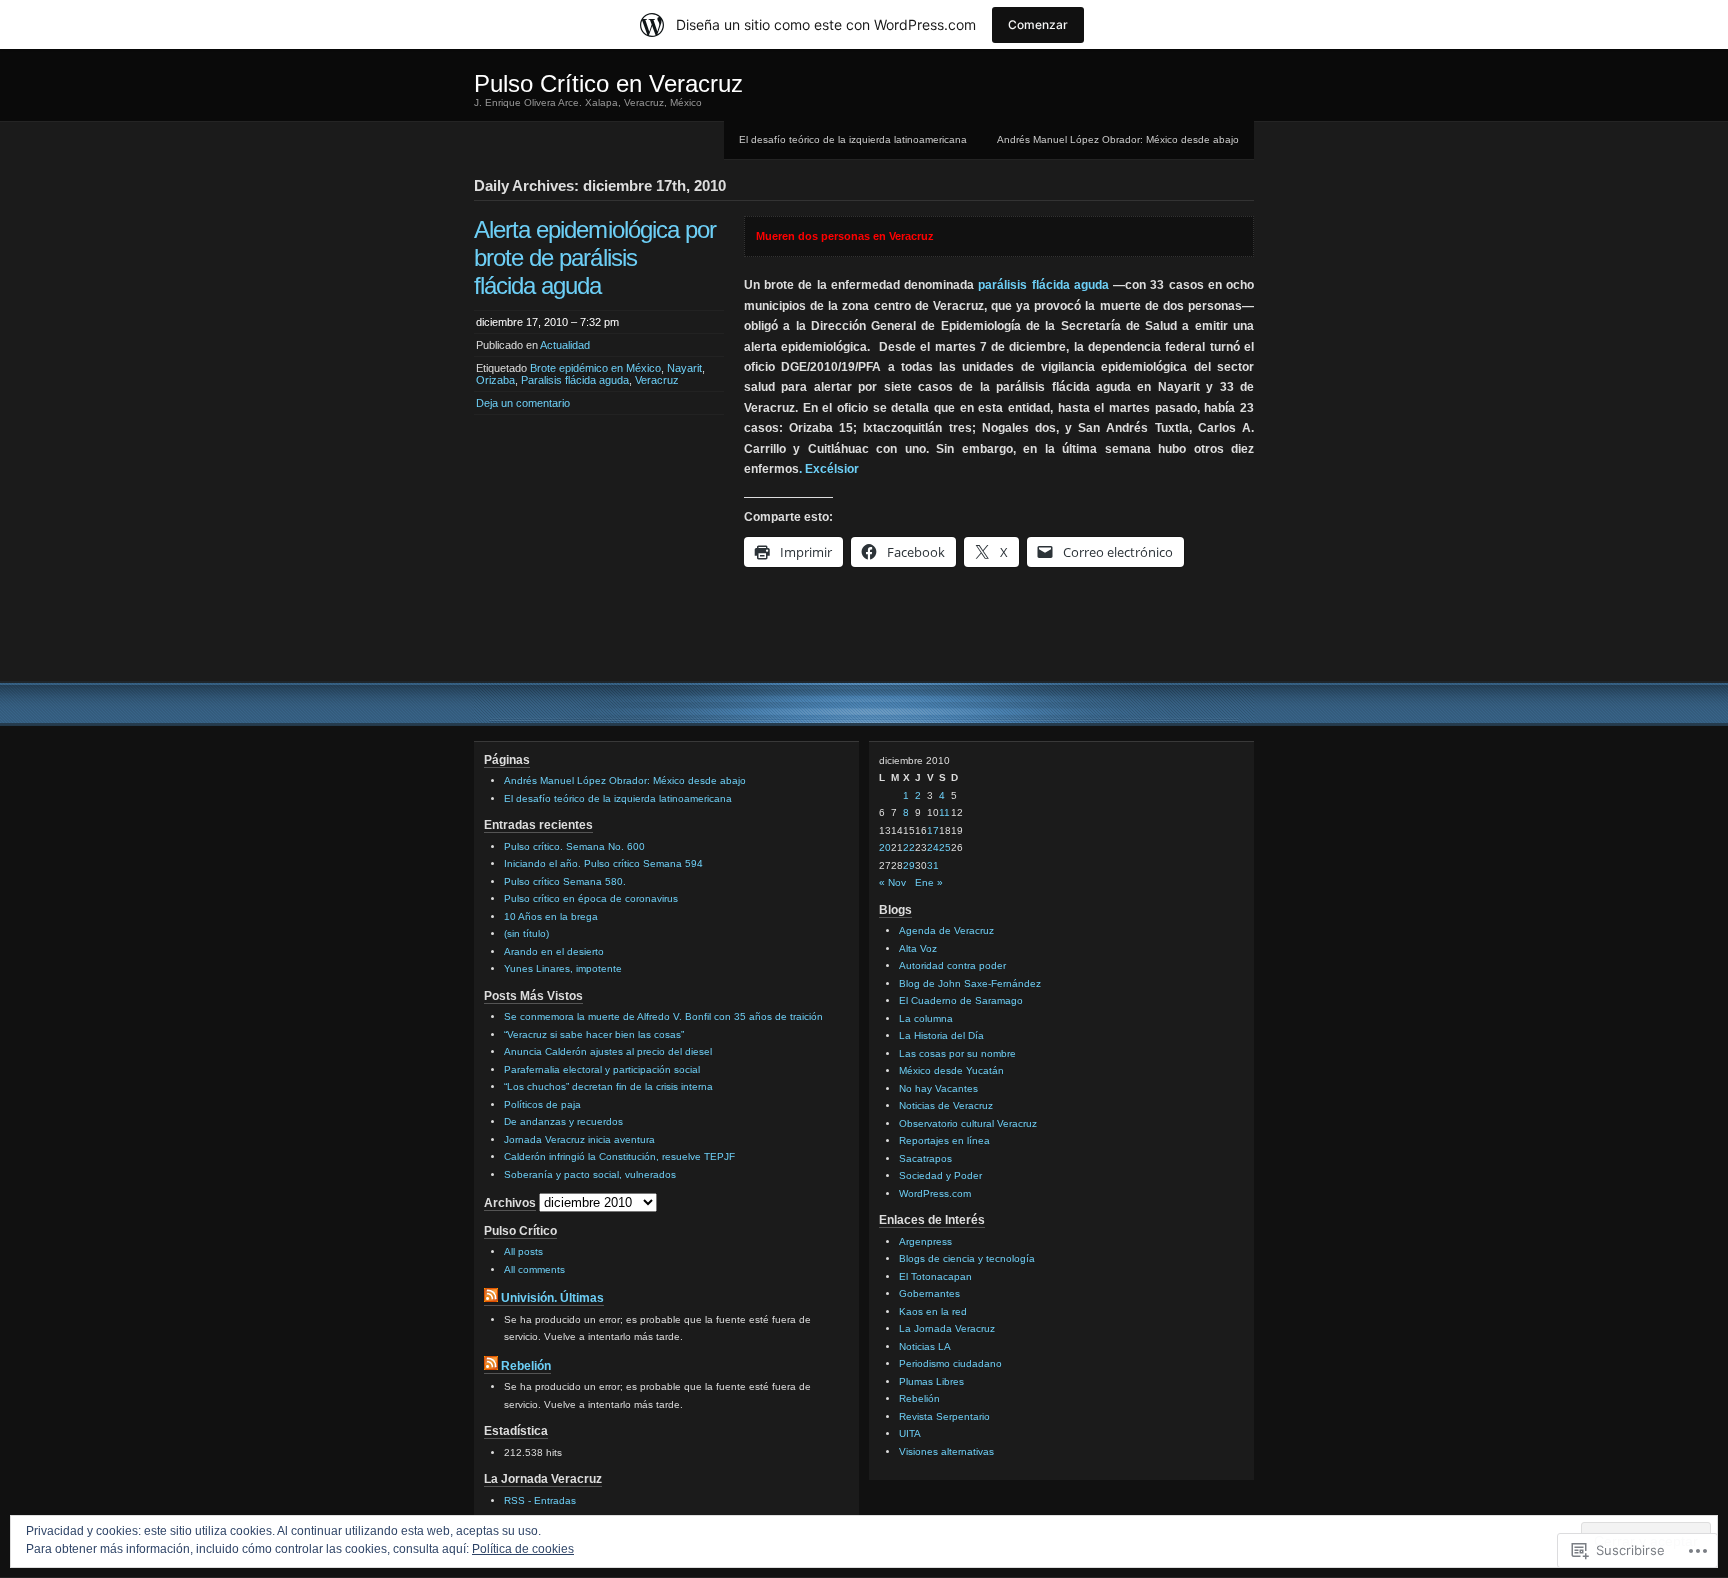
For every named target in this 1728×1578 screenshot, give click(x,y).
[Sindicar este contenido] (491, 1298)
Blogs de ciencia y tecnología (967, 1258)
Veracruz (657, 380)
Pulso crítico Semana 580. (565, 881)
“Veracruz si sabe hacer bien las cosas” (594, 1034)
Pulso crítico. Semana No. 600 (574, 846)
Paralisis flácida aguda (575, 380)
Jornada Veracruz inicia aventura (579, 1139)
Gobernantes (929, 1293)
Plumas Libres (931, 1381)
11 (944, 812)
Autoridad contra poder (952, 965)
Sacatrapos (925, 1158)
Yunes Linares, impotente (563, 968)
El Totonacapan (935, 1276)
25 (945, 847)
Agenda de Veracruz (946, 930)
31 (933, 865)
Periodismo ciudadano (950, 1363)
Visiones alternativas (946, 1451)
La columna (926, 1018)
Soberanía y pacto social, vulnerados (590, 1174)
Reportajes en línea (944, 1140)
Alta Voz (918, 948)
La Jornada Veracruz (947, 1328)
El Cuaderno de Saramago (961, 1000)
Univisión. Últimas (552, 1298)
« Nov (892, 882)
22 (909, 847)
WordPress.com (935, 1193)
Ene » (929, 882)
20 (885, 847)
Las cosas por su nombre (957, 1053)
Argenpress (925, 1241)
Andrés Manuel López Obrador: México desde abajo (1118, 139)
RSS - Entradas (540, 1500)
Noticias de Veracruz (946, 1105)
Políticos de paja (542, 1104)
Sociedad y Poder (940, 1175)
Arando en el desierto (554, 951)
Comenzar (1038, 24)
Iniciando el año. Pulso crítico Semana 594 (603, 863)
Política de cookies (523, 1549)
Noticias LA (925, 1346)
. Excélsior (829, 469)
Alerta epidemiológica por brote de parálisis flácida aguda (595, 257)
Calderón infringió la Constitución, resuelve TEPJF (619, 1156)
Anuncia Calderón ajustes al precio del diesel (608, 1051)
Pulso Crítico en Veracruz (608, 83)
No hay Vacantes (938, 1088)
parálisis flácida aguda (1043, 285)
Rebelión (526, 1366)
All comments (534, 1269)
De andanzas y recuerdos (563, 1121)
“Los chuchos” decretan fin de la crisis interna (608, 1086)
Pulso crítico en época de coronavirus (591, 898)
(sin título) (526, 933)
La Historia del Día (941, 1035)
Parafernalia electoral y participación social (602, 1069)
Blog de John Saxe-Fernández (970, 983)
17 (933, 830)
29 (909, 865)
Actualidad (565, 345)
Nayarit (684, 368)
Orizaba (495, 380)
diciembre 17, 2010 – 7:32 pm (547, 322)
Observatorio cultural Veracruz (968, 1123)
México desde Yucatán (951, 1070)
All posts (523, 1251)
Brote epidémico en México (595, 368)
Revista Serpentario (944, 1416)
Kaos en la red (933, 1311)
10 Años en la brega (551, 916)
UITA (910, 1433)
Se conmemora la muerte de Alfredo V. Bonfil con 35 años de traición (663, 1016)
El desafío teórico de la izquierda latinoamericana (853, 139)
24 (933, 847)
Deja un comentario (523, 403)
